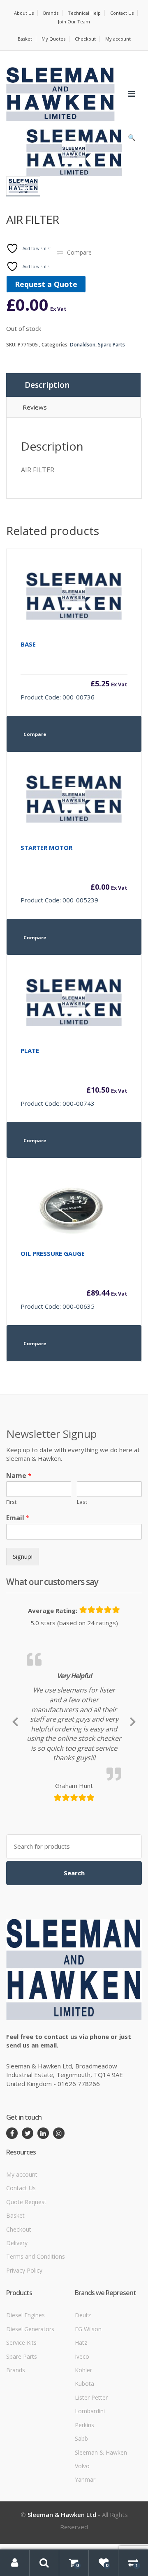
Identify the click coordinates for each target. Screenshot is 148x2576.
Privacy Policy (24, 2366)
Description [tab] (47, 385)
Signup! (23, 1556)
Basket (25, 39)
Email (18, 1518)
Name (19, 1476)
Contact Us (122, 13)
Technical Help (84, 13)
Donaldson (83, 345)
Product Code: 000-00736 (74, 671)
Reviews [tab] (35, 407)
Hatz (81, 2438)
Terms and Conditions (36, 2352)
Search (74, 1968)
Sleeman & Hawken (101, 2548)
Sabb (81, 2534)
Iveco (82, 2452)
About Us (24, 13)
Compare (79, 252)
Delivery (17, 2339)
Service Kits (21, 2438)
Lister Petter (91, 2493)
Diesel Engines (25, 2411)
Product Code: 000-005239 (74, 874)
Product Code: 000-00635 (74, 1280)
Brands (51, 13)
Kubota (84, 2479)
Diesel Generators (30, 2425)
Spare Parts (111, 345)
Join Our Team (74, 22)
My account (118, 39)
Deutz (83, 2411)
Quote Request (26, 2297)
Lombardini (90, 2507)
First (11, 1502)
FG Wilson (88, 2425)
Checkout (85, 39)
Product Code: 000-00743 (74, 1077)
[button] (132, 139)
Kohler (83, 2466)
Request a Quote (46, 284)
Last (82, 1502)
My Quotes (53, 39)
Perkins (84, 2520)
